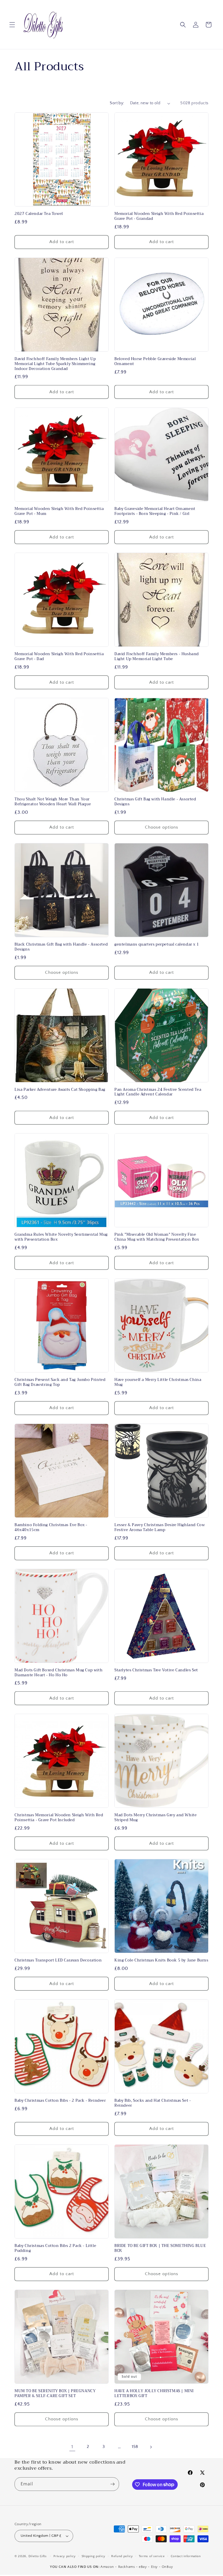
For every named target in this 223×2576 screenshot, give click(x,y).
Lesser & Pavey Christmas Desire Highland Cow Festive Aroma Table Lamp (160, 1528)
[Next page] (151, 2447)
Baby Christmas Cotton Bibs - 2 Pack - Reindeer (60, 2101)
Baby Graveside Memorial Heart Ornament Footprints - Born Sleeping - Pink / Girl (155, 511)
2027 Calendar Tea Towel (39, 214)
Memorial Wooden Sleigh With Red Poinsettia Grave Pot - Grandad (159, 216)
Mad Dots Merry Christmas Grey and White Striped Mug (155, 1818)
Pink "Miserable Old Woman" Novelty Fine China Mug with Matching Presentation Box (157, 1237)
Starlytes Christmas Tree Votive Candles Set (156, 1670)
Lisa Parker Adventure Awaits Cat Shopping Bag (60, 1090)
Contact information (186, 2556)
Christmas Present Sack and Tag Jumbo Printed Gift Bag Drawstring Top (60, 1382)
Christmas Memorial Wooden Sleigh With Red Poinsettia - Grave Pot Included (59, 1818)
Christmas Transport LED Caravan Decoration (58, 1960)
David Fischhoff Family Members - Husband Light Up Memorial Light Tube (157, 657)
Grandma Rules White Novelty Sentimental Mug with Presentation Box (61, 1237)
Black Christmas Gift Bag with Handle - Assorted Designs (61, 947)
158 (135, 2447)
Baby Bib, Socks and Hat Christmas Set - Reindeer (153, 2103)
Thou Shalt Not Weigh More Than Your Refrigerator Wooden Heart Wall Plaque (53, 802)
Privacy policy (65, 2556)
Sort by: (117, 103)
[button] (12, 25)
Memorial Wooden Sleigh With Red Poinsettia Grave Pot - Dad (59, 657)
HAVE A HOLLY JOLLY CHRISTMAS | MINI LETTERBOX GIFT (154, 2394)
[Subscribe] (112, 2484)
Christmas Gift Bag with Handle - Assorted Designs (155, 802)
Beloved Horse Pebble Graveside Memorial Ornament (155, 362)
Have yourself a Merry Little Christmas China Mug (158, 1382)
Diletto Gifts (38, 2556)
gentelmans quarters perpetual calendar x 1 (157, 945)
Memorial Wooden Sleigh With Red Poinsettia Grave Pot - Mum (59, 511)
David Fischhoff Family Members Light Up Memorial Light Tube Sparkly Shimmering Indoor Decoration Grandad (55, 364)
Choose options (162, 827)
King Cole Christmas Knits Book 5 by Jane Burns (161, 1960)
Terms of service (152, 2556)
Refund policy (122, 2556)
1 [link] (72, 2447)
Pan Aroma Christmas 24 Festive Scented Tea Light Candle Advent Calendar (158, 1092)
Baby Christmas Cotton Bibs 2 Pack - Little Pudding (55, 2248)
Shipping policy (94, 2556)
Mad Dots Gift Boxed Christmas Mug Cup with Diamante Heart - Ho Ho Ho (59, 1673)
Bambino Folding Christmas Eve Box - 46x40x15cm (51, 1528)
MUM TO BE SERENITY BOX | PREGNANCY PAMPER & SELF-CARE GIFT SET (55, 2394)
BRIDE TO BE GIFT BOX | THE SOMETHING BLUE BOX (160, 2248)
